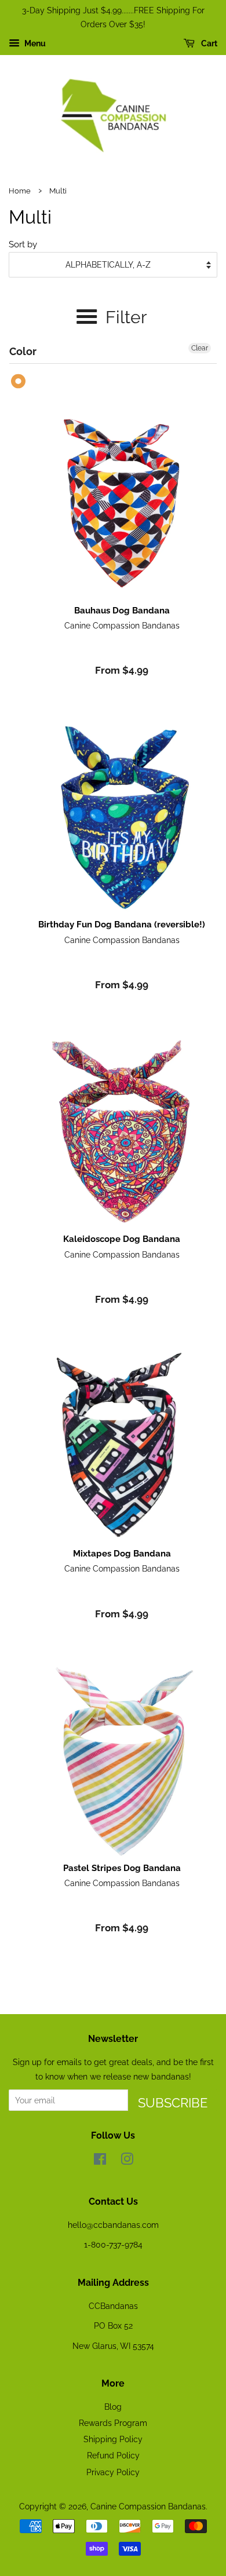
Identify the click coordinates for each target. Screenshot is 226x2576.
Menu (34, 43)
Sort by (23, 244)
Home (20, 191)
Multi (19, 381)
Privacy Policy (113, 2472)
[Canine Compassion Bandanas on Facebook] (100, 2161)
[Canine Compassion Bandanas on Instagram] (127, 2161)
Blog (113, 2407)
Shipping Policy (113, 2439)
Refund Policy (113, 2455)
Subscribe (173, 2103)
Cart (208, 43)
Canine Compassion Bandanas (148, 2506)
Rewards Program (113, 2423)
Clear (200, 348)
